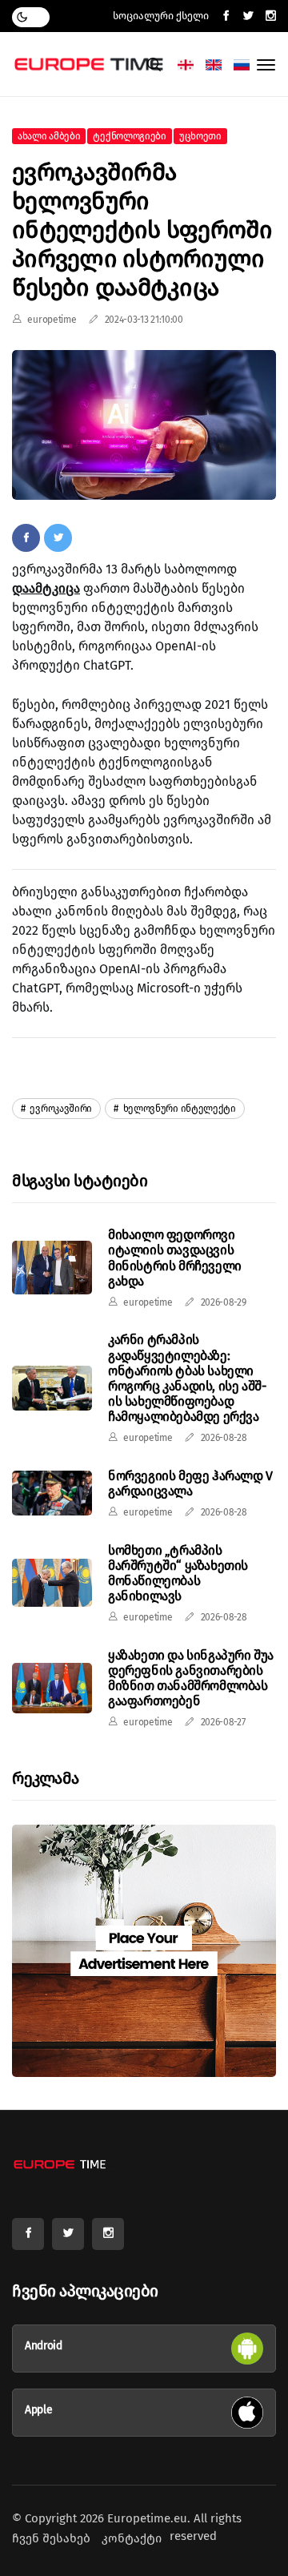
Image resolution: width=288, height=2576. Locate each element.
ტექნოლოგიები (129, 136)
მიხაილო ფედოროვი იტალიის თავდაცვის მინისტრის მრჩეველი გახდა (175, 1258)
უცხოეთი (200, 136)
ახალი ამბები (49, 136)
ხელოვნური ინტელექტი (178, 1109)
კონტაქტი (132, 2538)
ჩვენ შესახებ (51, 2538)
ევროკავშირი (60, 1109)
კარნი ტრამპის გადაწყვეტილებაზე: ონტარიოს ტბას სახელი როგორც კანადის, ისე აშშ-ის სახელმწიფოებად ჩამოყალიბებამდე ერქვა (187, 1378)
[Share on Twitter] (58, 537)
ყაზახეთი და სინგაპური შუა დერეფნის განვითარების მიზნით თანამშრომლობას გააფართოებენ (191, 1678)
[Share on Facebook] (26, 537)
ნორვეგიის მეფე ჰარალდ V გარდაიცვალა (190, 1483)
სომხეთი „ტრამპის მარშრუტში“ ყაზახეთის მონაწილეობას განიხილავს (178, 1574)
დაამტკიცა (46, 588)
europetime (52, 320)
